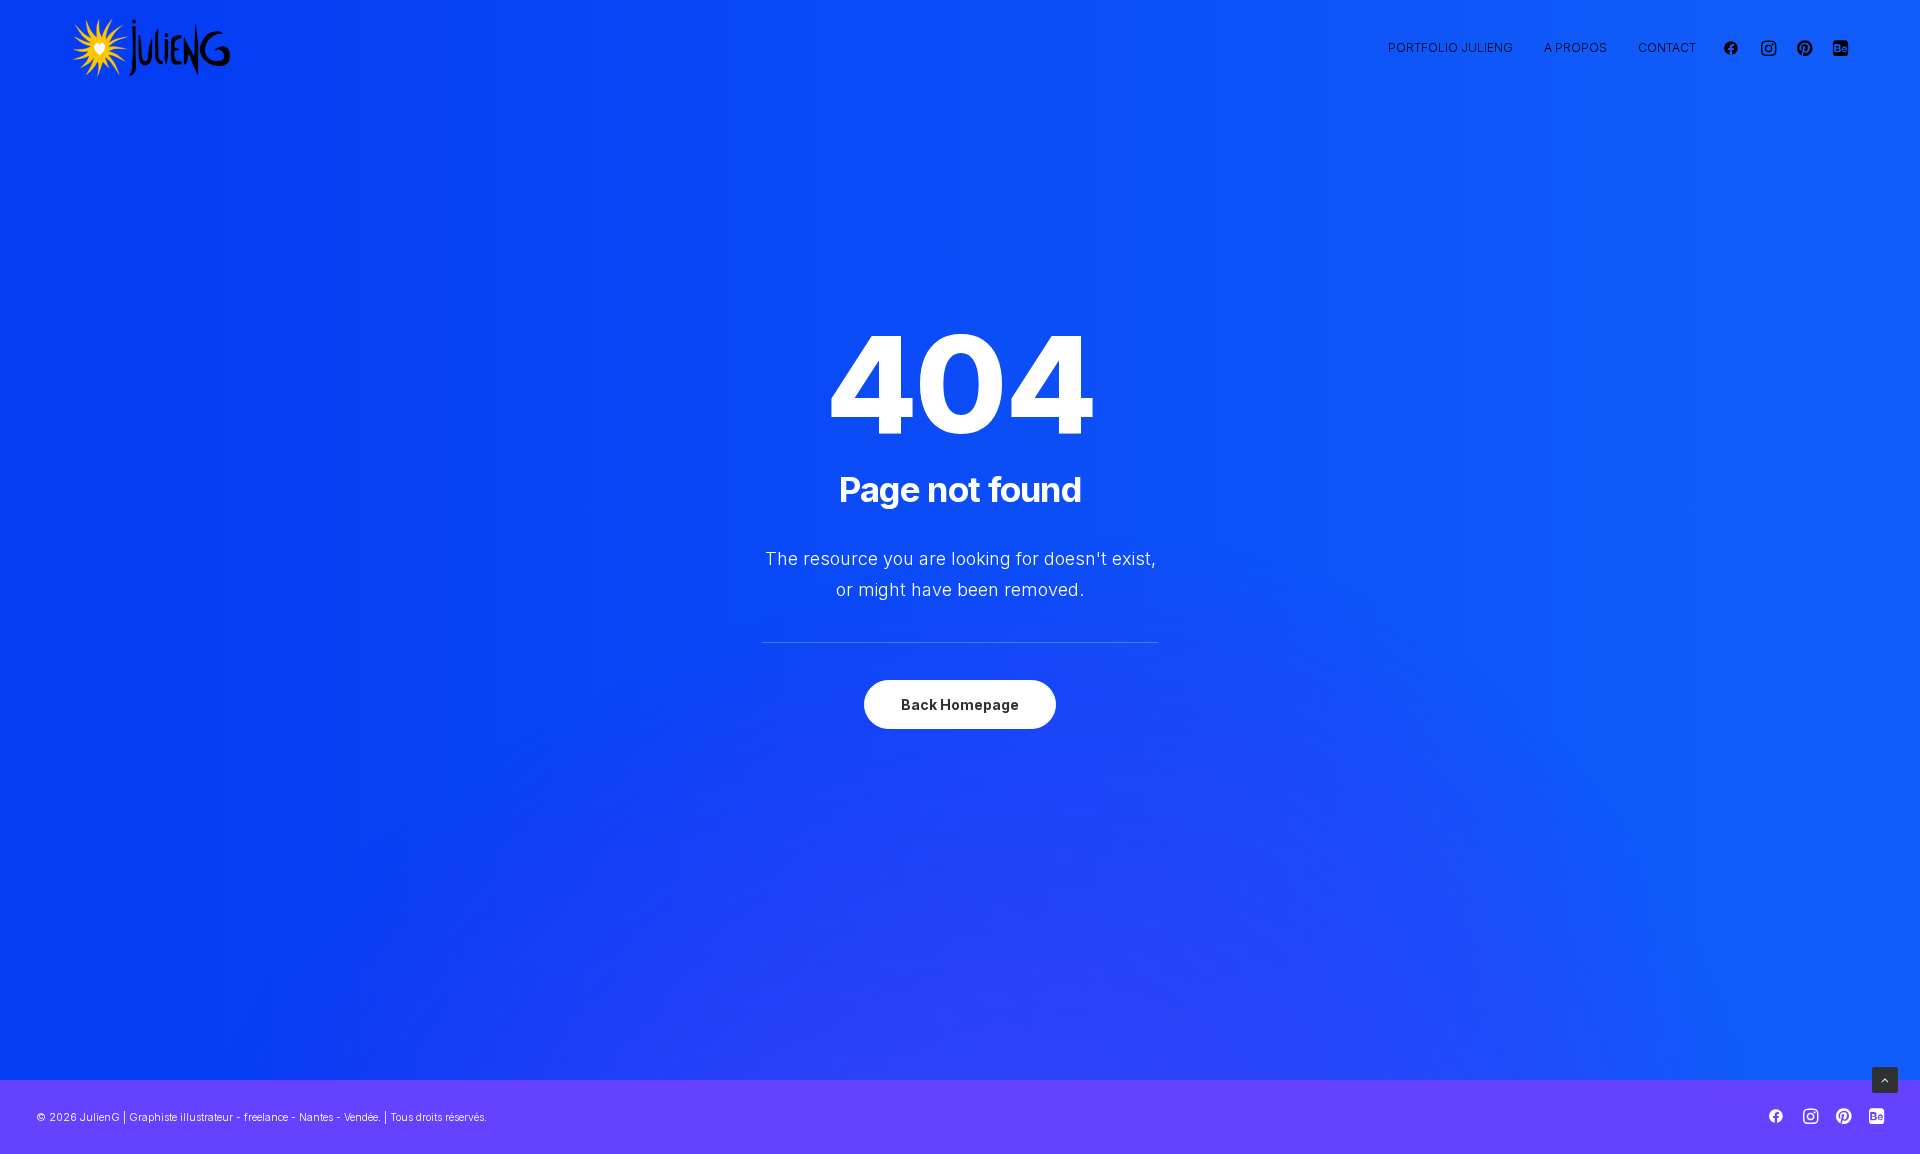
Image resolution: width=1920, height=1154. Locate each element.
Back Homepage (960, 704)
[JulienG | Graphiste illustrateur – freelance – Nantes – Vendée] (152, 48)
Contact (1667, 47)
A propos (1575, 47)
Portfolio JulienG (1450, 47)
